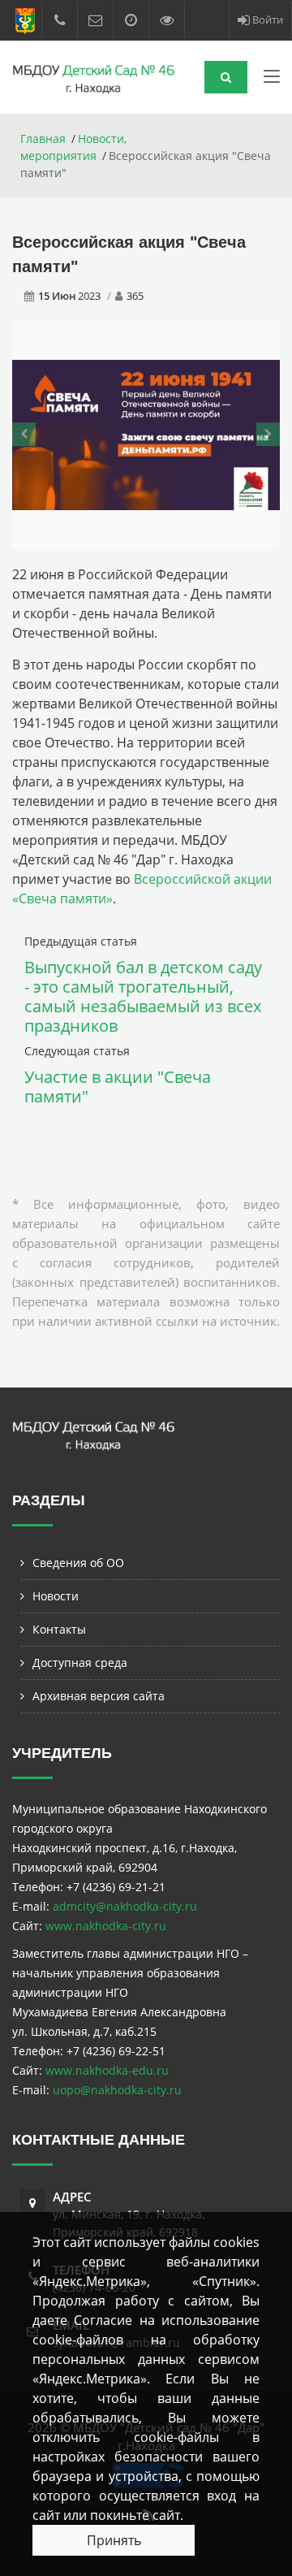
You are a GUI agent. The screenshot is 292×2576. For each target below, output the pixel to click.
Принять (114, 2540)
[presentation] (24, 435)
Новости (56, 1596)
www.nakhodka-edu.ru (107, 2070)
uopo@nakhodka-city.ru (117, 2090)
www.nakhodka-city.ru (106, 1926)
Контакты (59, 1629)
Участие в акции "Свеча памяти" (118, 1087)
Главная (43, 139)
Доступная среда (80, 1662)
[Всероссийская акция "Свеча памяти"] (146, 434)
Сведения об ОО (78, 1563)
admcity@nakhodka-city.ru (125, 1906)
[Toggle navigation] (272, 80)
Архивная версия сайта (99, 1696)
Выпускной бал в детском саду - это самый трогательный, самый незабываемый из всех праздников (143, 996)
